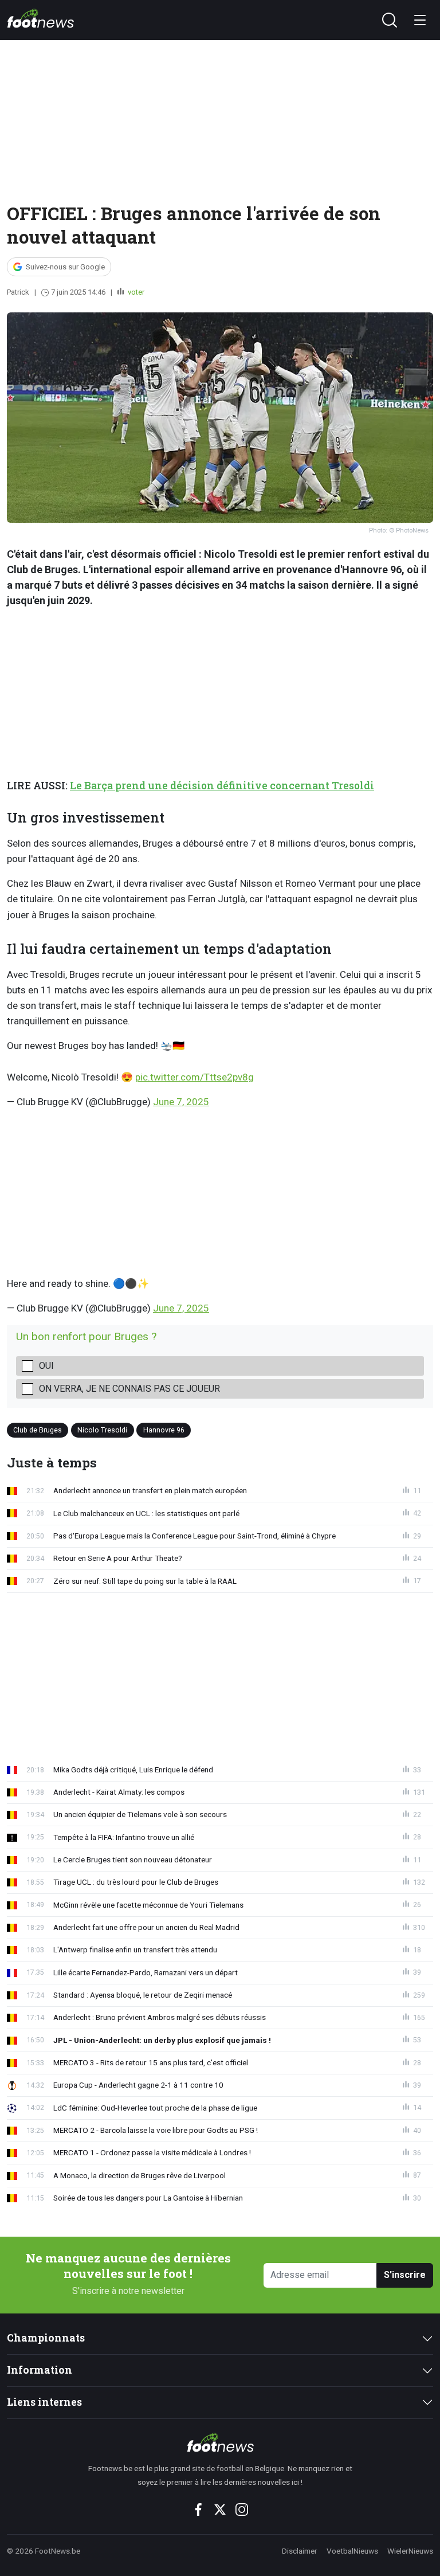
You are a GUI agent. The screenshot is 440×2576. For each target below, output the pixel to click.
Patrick (18, 292)
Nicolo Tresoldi (102, 1430)
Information (40, 2370)
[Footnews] (220, 2442)
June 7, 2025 (181, 1102)
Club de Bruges (38, 1430)
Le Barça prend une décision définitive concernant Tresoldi (222, 786)
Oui (46, 1366)
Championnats (46, 2338)
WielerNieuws (410, 2551)
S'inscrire (405, 2275)
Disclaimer (300, 2551)
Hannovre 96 (164, 1430)
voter (135, 292)
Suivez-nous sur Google (65, 267)
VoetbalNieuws (352, 2551)
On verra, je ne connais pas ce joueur (129, 1389)
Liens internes (44, 2402)
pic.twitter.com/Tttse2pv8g (195, 1077)
